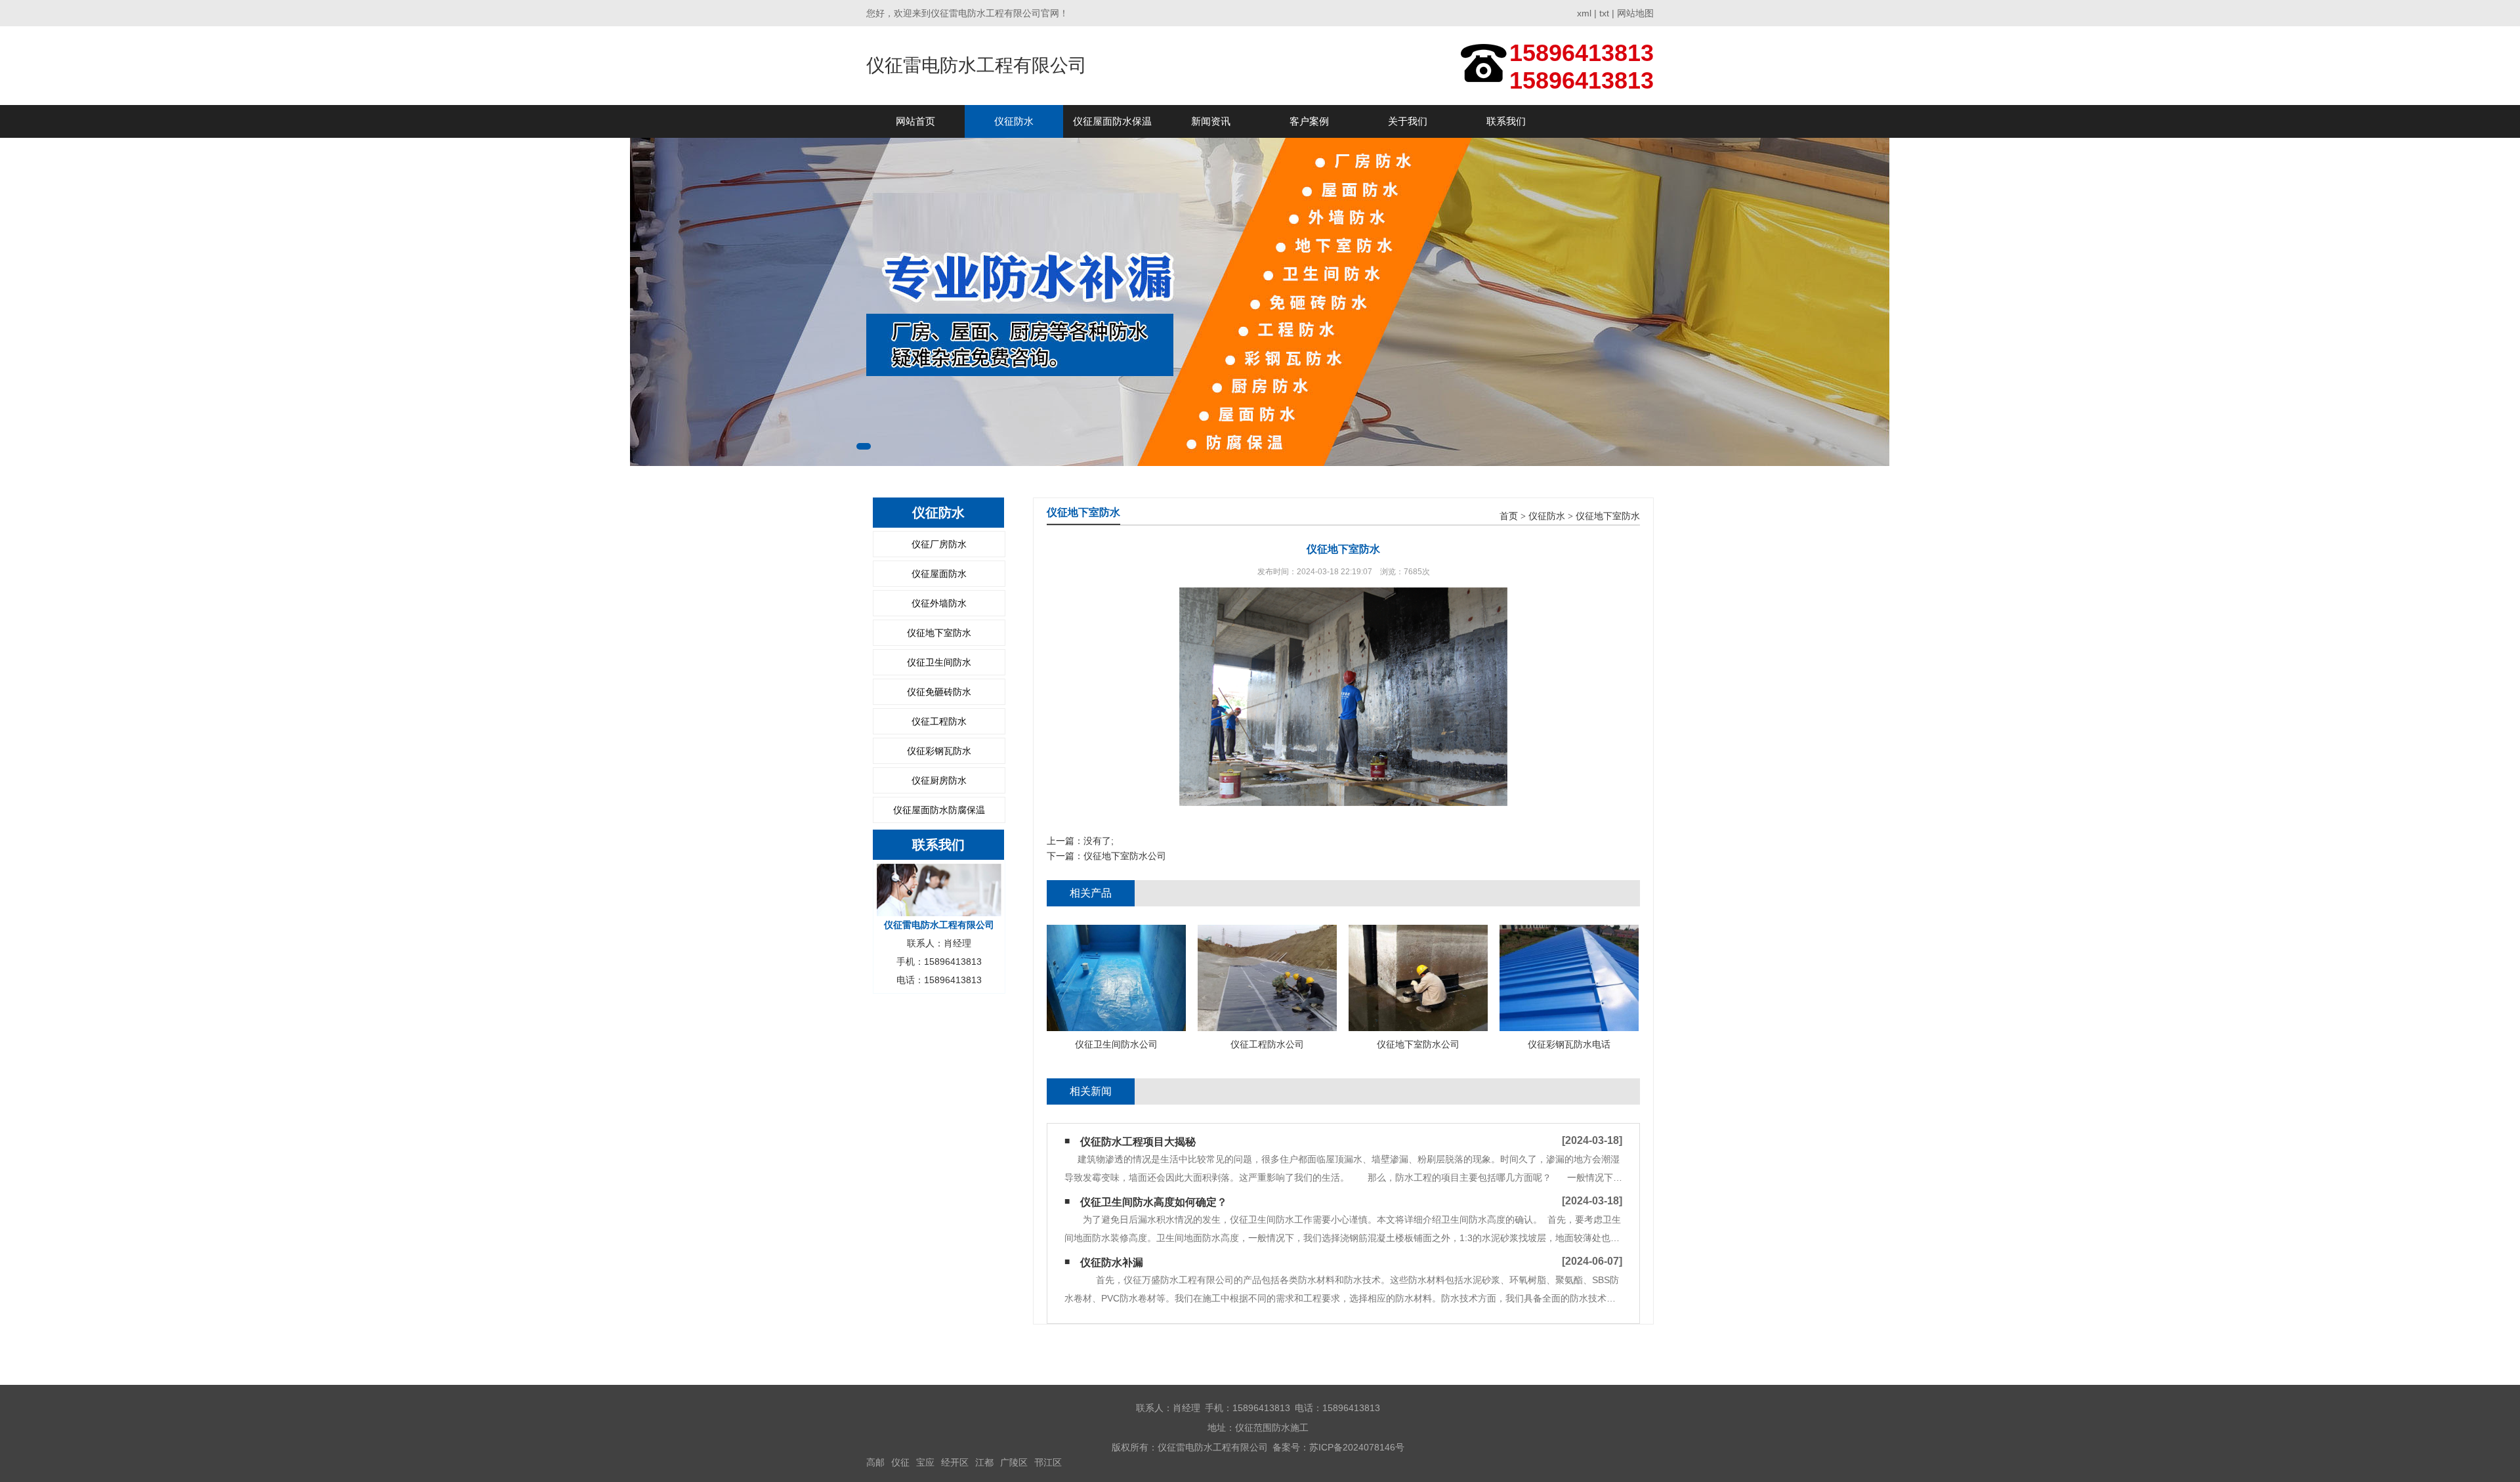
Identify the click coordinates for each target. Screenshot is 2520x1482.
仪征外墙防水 (939, 603)
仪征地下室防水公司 (1125, 856)
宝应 (925, 1462)
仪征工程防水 (939, 721)
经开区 (955, 1462)
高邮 (875, 1462)
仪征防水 (1014, 121)
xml (1584, 13)
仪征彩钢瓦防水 (939, 751)
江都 (984, 1462)
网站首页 (915, 121)
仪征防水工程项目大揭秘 (1138, 1142)
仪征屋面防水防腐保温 (939, 810)
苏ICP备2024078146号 (1357, 1447)
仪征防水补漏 (1112, 1262)
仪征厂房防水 (939, 544)
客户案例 (1309, 121)
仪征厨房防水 (939, 780)
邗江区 (1048, 1462)
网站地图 (1635, 13)
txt (1604, 13)
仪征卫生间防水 (939, 662)
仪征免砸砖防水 (939, 692)
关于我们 (1408, 121)
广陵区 (1014, 1462)
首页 (1509, 516)
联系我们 (1506, 121)
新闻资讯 (1211, 121)
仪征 (900, 1462)
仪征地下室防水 (939, 633)
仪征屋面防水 (939, 574)
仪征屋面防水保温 (1112, 121)
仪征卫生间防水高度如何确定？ (1154, 1202)
